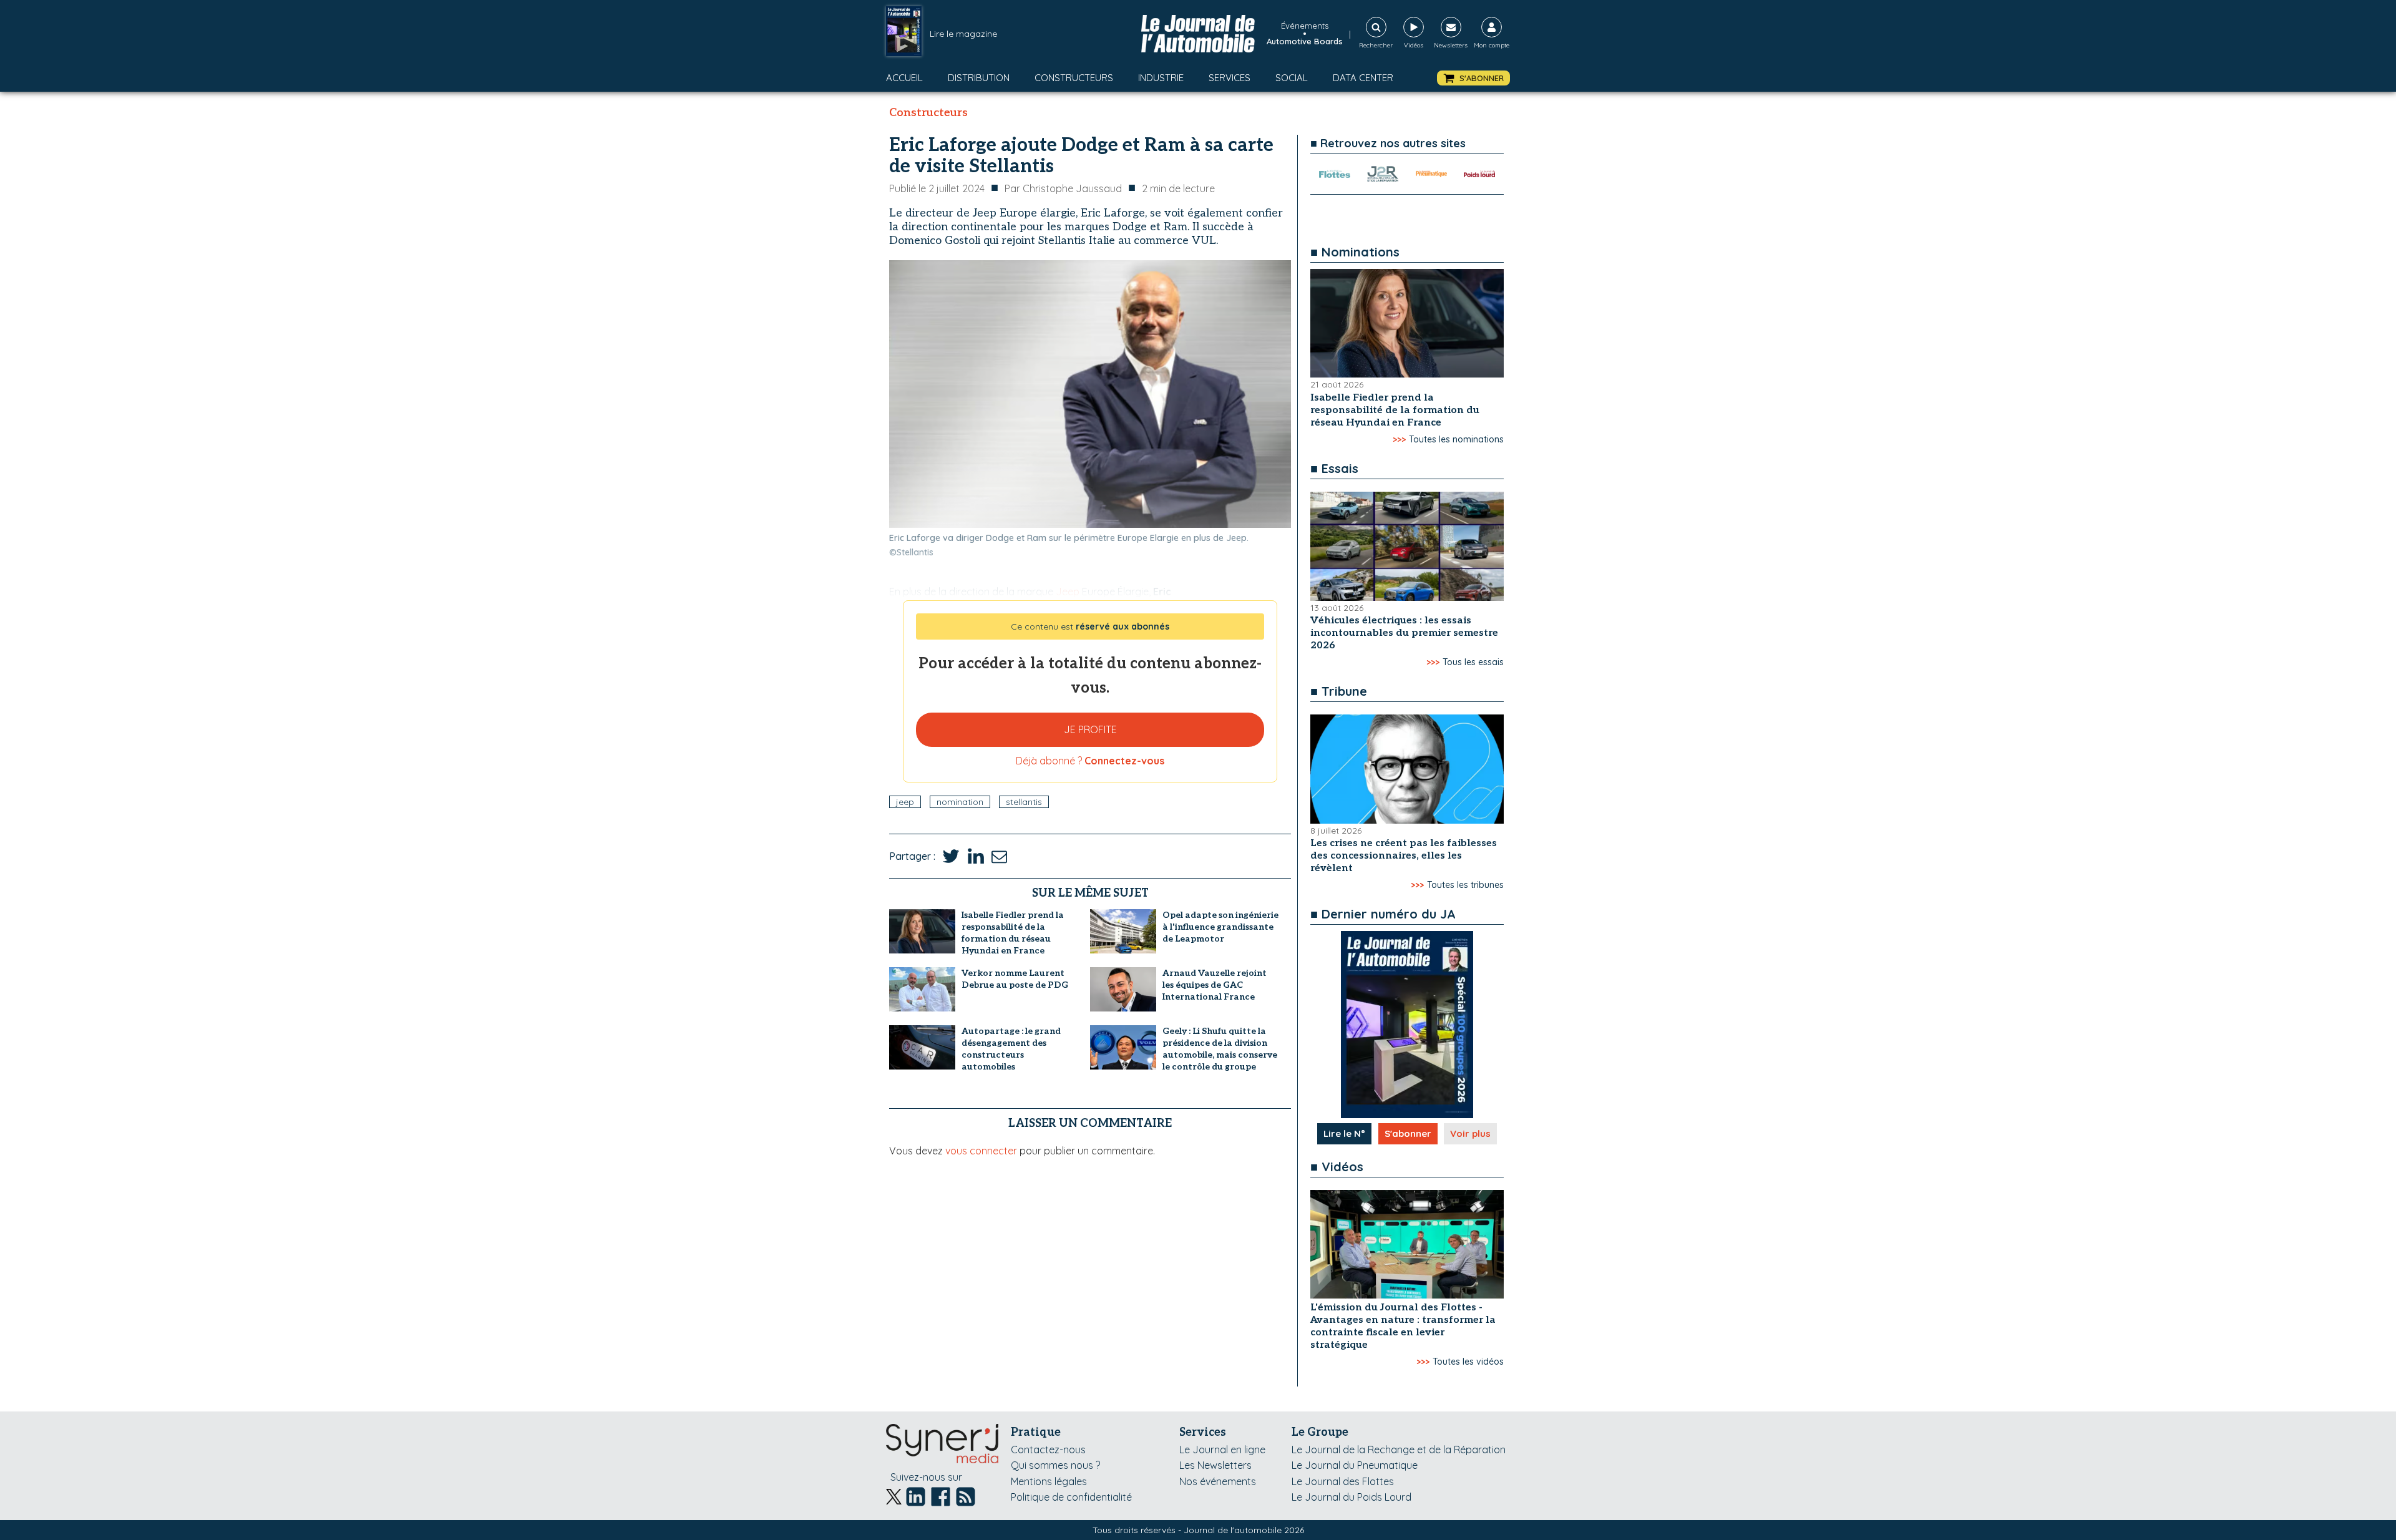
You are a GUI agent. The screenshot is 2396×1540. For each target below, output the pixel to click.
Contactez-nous (1048, 1450)
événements (1305, 26)
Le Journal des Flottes (1343, 1481)
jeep (905, 802)
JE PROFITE (1090, 729)
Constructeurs (1074, 78)
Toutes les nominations (1456, 439)
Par (1063, 188)
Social (1292, 78)
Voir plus (1470, 1133)
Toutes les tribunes (1465, 885)
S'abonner (1408, 1133)
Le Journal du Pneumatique (1355, 1465)
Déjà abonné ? (1090, 761)
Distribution (979, 78)
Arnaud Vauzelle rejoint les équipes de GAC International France (1215, 985)
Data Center (1363, 78)
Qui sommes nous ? (1055, 1465)
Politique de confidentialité (1071, 1497)
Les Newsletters (1215, 1465)
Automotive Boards (1305, 41)
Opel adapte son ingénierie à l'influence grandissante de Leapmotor (1220, 927)
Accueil (904, 78)
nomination (960, 802)
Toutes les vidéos (1468, 1362)
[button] (1473, 78)
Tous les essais (1473, 662)
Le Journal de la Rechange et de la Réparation (1399, 1450)
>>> (1399, 439)
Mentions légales (1049, 1481)
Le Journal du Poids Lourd (1351, 1497)
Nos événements (1218, 1481)
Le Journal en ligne (1222, 1450)
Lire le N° (1344, 1133)
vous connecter (981, 1151)
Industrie (1161, 78)
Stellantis (1024, 802)
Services (1230, 78)
